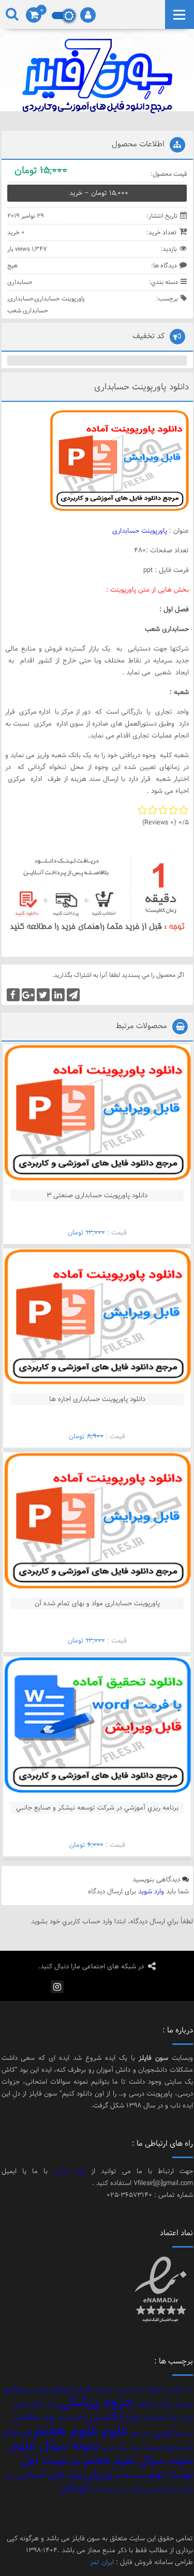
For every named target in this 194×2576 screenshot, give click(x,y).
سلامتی (27, 2417)
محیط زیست (162, 2447)
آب (189, 2390)
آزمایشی (174, 2390)
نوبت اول (44, 2460)
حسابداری (20, 282)
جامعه (145, 2404)
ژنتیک (107, 2490)
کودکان (75, 2488)
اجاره (139, 2390)
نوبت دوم (170, 2474)
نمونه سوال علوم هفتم (138, 2460)
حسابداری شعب (28, 310)
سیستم (184, 2433)
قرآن (10, 2432)
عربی (163, 2432)
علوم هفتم (66, 2430)
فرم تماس (69, 2171)
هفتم (122, 2475)
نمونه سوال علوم (55, 2445)
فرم (26, 2432)
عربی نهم (141, 2433)
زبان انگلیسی (115, 2417)
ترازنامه (165, 2405)
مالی (188, 2448)
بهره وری (38, 2390)
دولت (187, 2418)
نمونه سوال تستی (122, 2448)
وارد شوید (151, 1891)
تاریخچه (184, 2405)
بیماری (15, 2389)
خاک (51, 2405)
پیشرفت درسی (132, 2490)
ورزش (98, 2474)
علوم (115, 2430)
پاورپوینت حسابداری (60, 298)
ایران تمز (102, 2562)
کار (95, 2490)
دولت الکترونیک (161, 2418)
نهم (76, 2461)
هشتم (139, 2476)
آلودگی (155, 2390)
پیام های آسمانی (50, 2475)
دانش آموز (29, 2404)
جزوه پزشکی (96, 2402)
